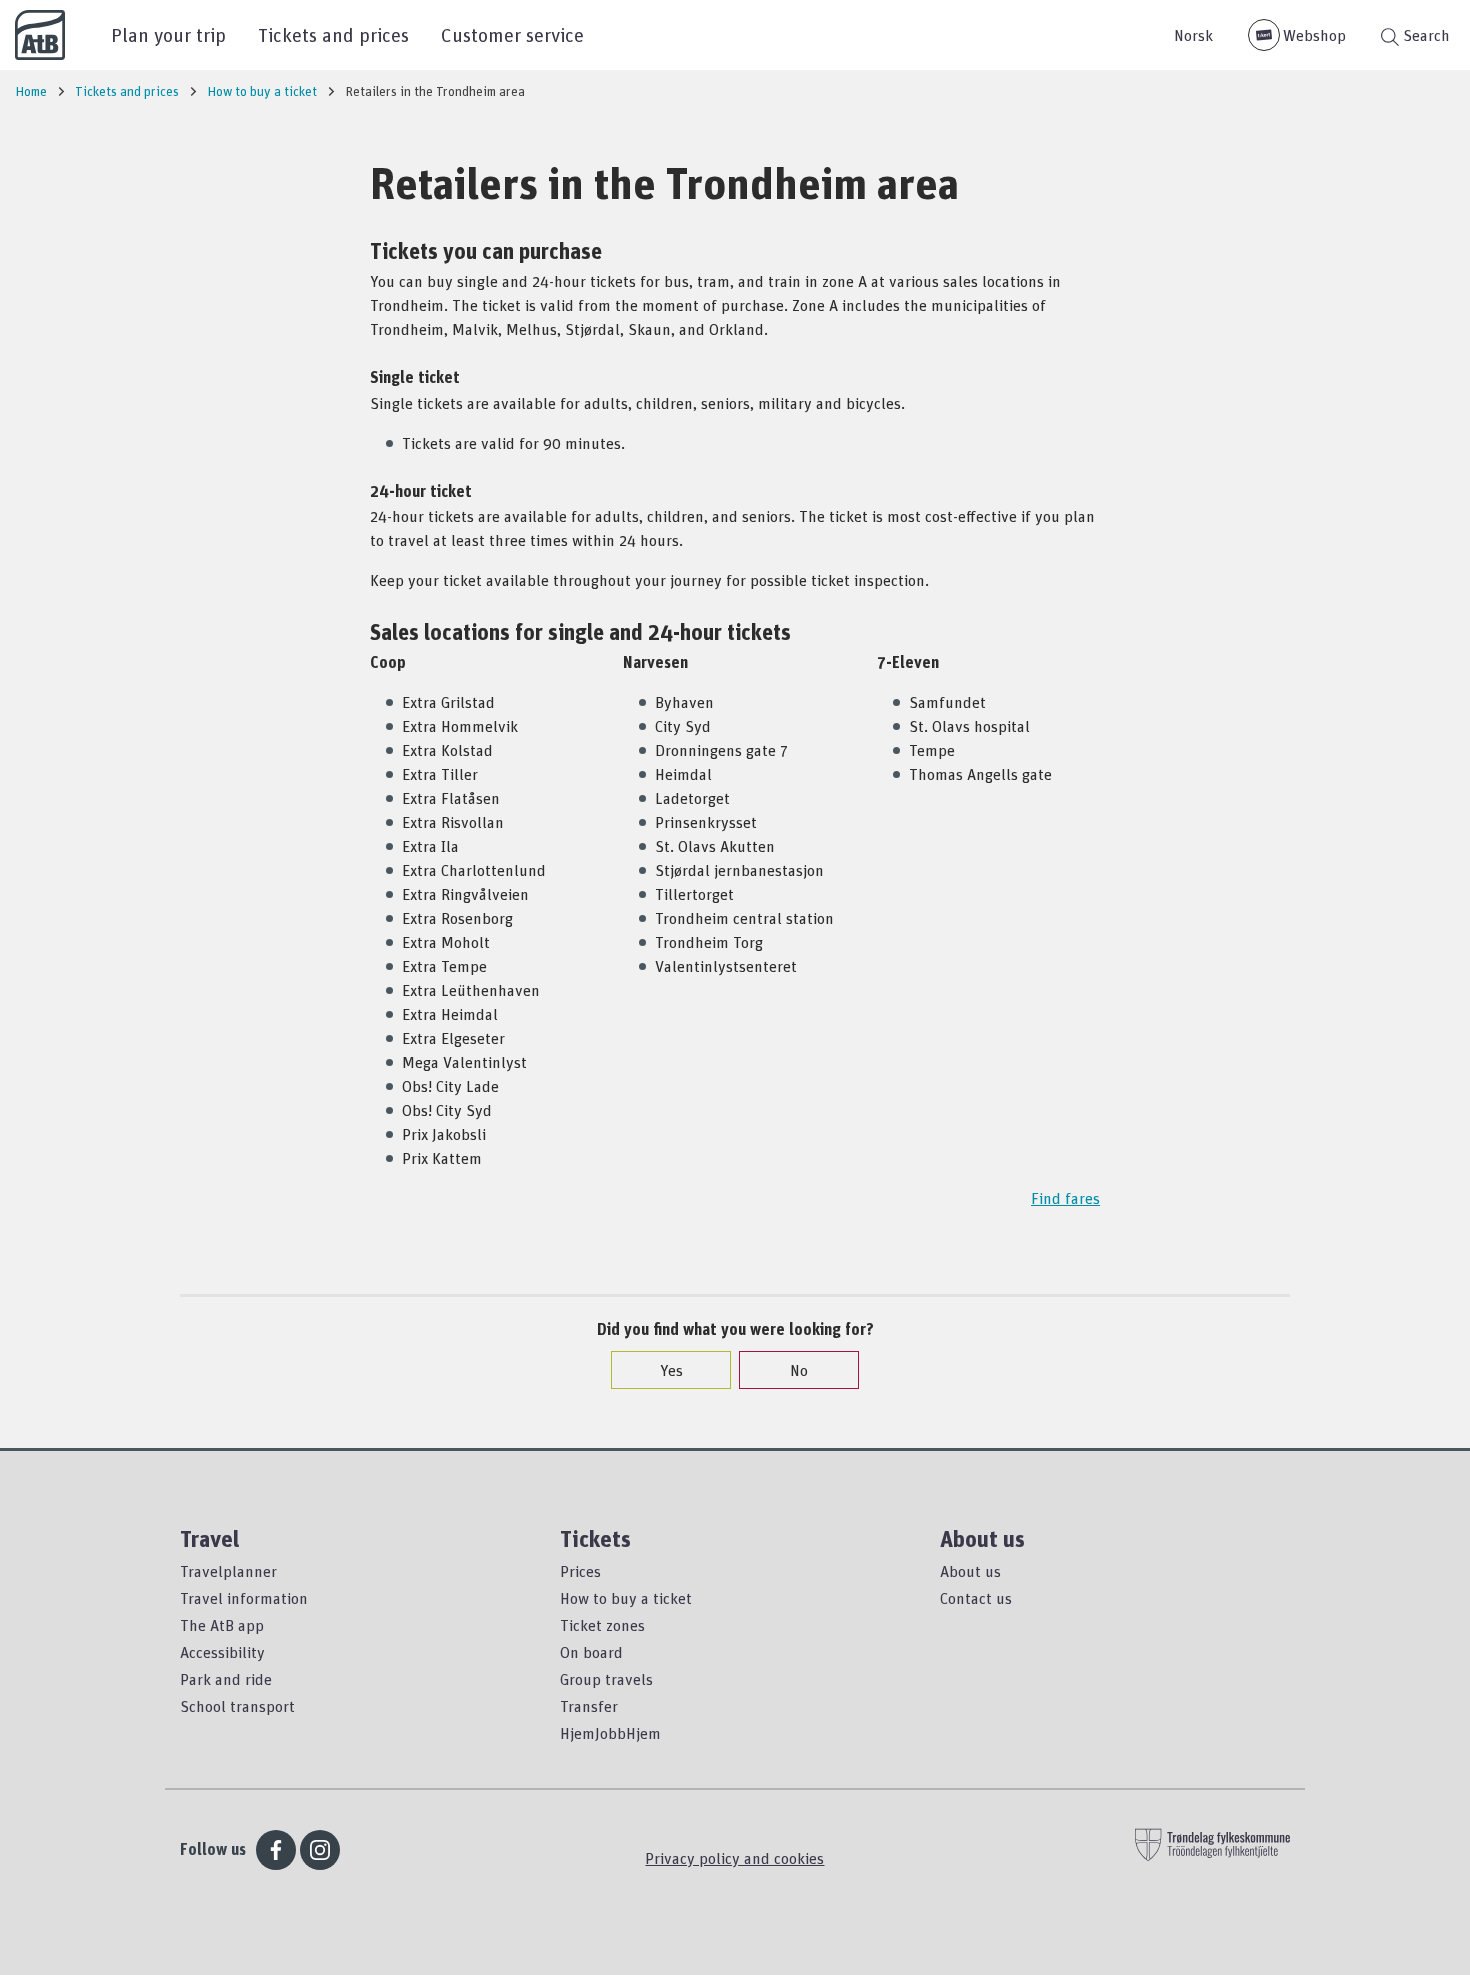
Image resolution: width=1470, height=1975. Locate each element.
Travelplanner (228, 1571)
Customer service (512, 34)
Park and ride (226, 1679)
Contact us (976, 1598)
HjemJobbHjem (610, 1733)
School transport (237, 1706)
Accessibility (222, 1652)
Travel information (244, 1598)
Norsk (1193, 35)
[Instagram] (320, 1850)
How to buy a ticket (626, 1598)
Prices (580, 1571)
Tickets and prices (333, 34)
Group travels (606, 1679)
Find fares (1065, 1198)
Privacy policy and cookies (734, 1858)
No (799, 1370)
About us (970, 1571)
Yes (671, 1370)
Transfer (589, 1706)
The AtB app (222, 1625)
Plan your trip (168, 34)
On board (591, 1652)
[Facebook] (276, 1850)
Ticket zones (602, 1625)
